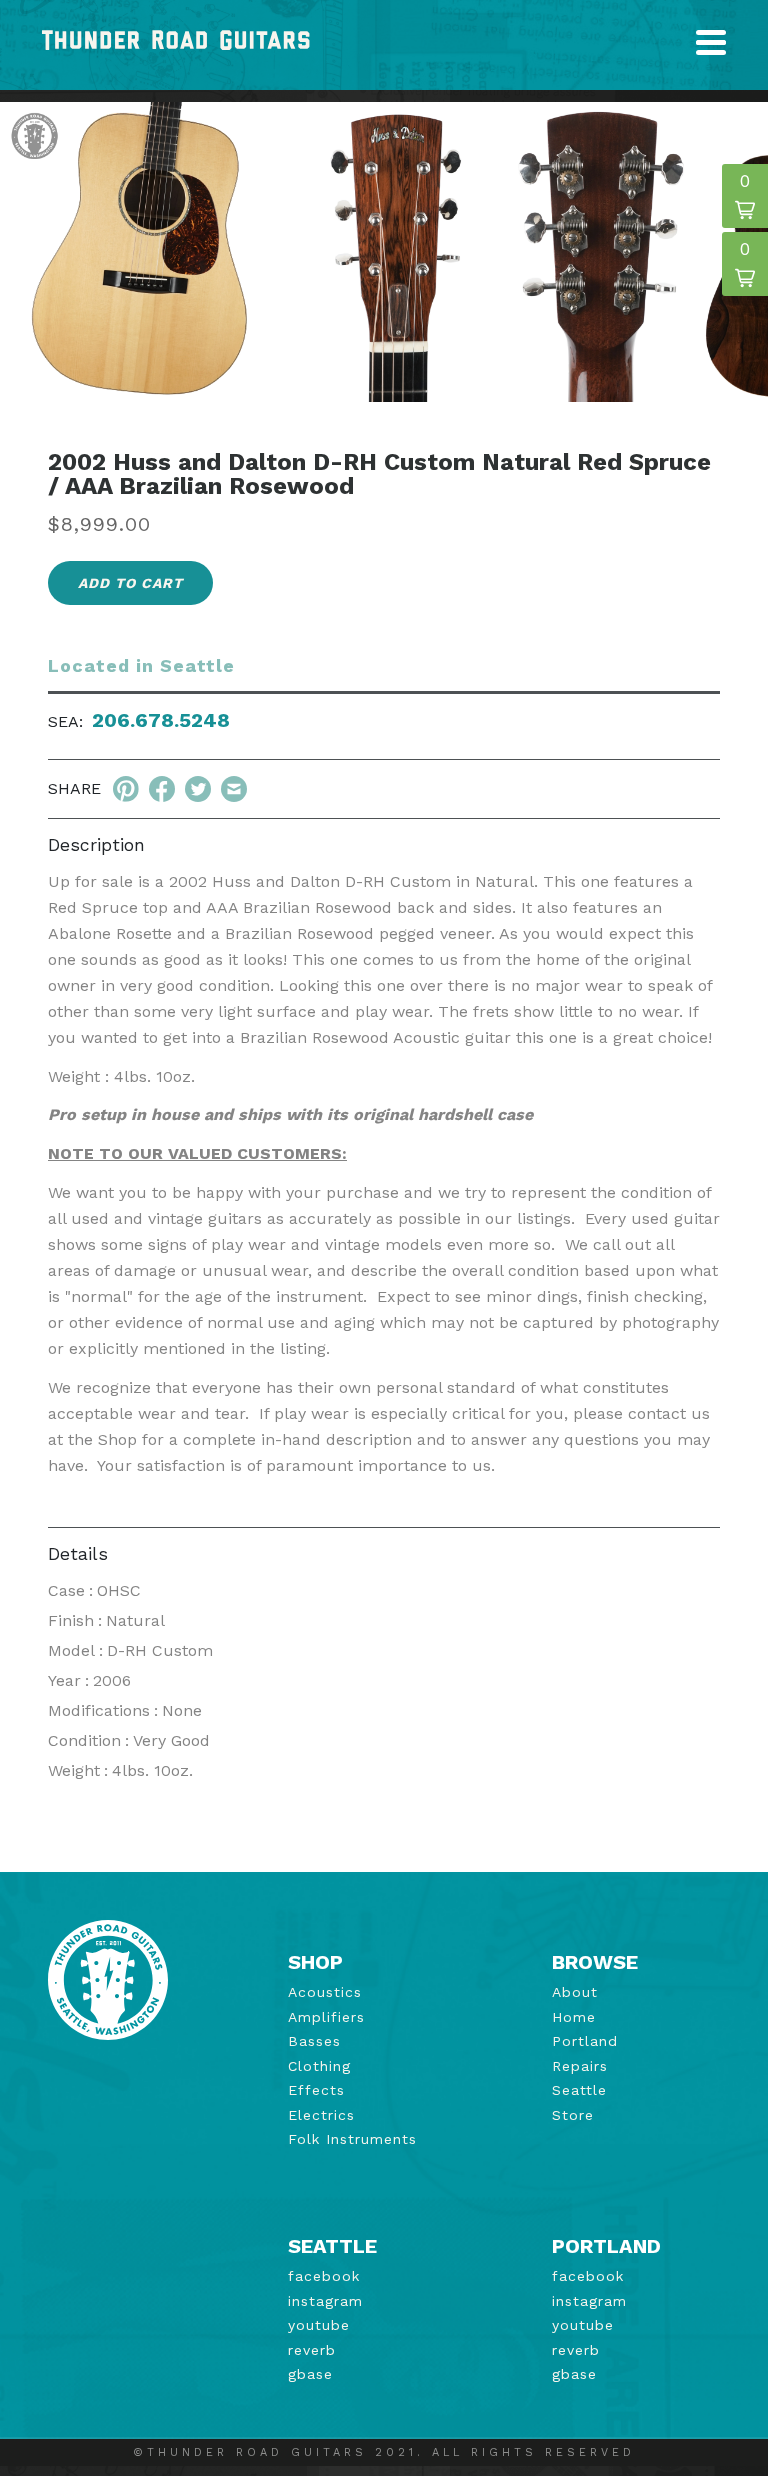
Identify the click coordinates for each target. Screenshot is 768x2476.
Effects (316, 2090)
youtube (319, 2325)
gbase (310, 2374)
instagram (325, 2301)
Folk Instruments (352, 2139)
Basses (314, 2041)
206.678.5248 (161, 720)
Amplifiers (326, 2017)
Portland (585, 2041)
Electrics (321, 2115)
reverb (312, 2350)
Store (573, 2115)
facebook (324, 2276)
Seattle (579, 2090)
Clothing (319, 2066)
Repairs (580, 2066)
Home (574, 2017)
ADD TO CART (130, 583)
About (575, 1992)
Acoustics (325, 1992)
